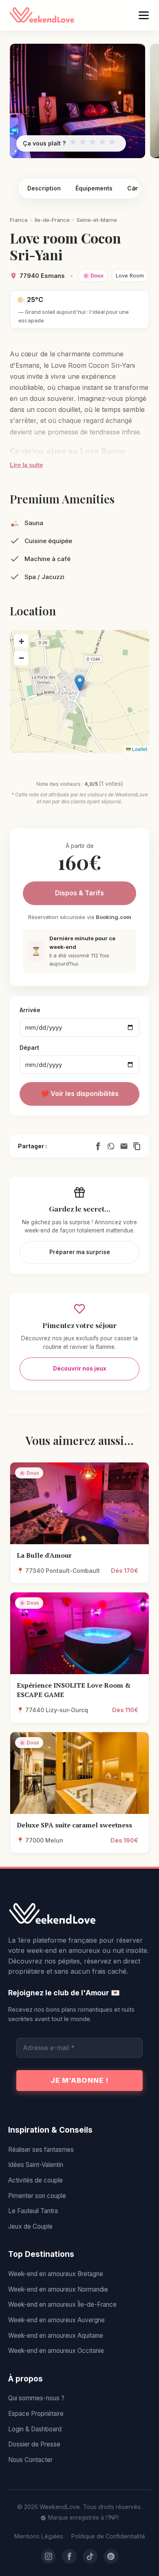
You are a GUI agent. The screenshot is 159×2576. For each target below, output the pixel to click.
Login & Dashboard (35, 2429)
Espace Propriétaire (36, 2414)
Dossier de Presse (34, 2444)
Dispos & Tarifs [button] (79, 893)
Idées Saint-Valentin (36, 2165)
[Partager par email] (124, 1146)
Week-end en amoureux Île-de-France (62, 2304)
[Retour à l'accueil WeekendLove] (79, 1914)
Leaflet (139, 749)
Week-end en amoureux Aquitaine (56, 2336)
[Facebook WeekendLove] (69, 2556)
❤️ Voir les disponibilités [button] (80, 1093)
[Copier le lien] (137, 1146)
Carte (135, 188)
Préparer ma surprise (80, 1252)
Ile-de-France (52, 220)
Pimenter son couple (37, 2196)
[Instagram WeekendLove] (49, 2556)
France (19, 220)
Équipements (94, 188)
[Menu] (144, 15)
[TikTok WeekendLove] (90, 2556)
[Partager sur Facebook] (98, 1146)
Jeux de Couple (30, 2226)
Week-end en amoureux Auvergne (56, 2320)
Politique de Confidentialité (108, 2536)
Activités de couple (35, 2180)
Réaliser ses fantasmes (41, 2150)
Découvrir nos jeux (80, 1368)
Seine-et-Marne (97, 220)
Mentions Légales (39, 2536)
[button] (80, 683)
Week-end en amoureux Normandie (58, 2289)
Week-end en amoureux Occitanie (56, 2351)
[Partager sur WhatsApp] (111, 1146)
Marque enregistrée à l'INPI (83, 2518)
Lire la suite (26, 465)
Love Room (130, 275)
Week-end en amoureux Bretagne (56, 2274)
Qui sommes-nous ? (36, 2398)
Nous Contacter (30, 2460)
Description (44, 188)
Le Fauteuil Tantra (33, 2211)
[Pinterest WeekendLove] (111, 2556)
